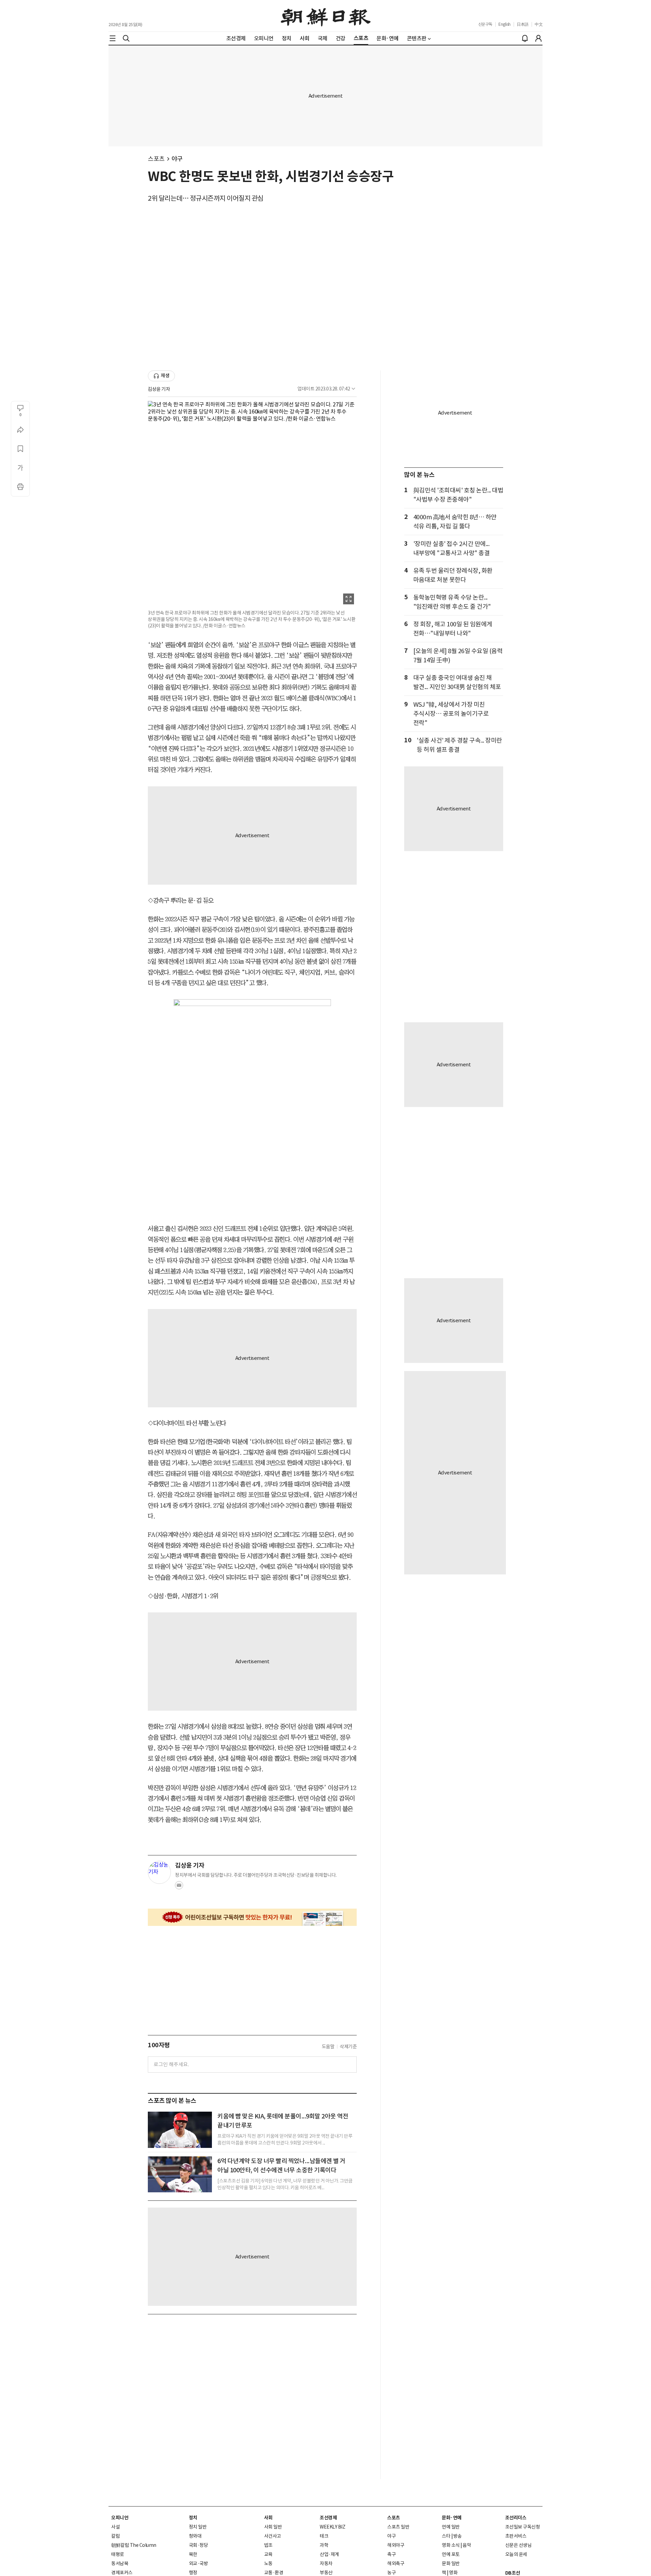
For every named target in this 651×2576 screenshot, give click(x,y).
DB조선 (513, 2573)
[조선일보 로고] (326, 16)
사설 (115, 2527)
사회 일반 (273, 2527)
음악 (467, 2545)
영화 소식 (451, 2545)
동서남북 (120, 2563)
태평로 (118, 2554)
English (505, 24)
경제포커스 (122, 2573)
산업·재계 (329, 2554)
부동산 (326, 2573)
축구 (391, 2554)
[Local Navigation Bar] (113, 38)
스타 (446, 2536)
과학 (324, 2545)
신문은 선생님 (518, 2545)
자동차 (326, 2563)
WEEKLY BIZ (332, 2527)
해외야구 (396, 2545)
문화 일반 (451, 2563)
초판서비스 (516, 2536)
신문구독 (485, 24)
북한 (193, 2554)
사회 (268, 2518)
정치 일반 (198, 2527)
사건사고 (273, 2536)
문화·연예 (452, 2518)
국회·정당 (199, 2545)
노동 (268, 2563)
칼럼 (115, 2536)
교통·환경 (274, 2573)
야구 (177, 159)
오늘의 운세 (516, 2554)
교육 (268, 2554)
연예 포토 (451, 2554)
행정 (193, 2573)
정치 (193, 2518)
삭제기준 (348, 2047)
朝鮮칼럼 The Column (134, 2545)
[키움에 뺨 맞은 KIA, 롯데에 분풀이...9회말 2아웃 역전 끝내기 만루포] (180, 2130)
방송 (458, 2536)
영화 (453, 2573)
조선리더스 (516, 2518)
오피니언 (120, 2518)
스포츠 (156, 159)
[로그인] (538, 38)
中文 (539, 24)
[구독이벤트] (252, 1917)
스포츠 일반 (398, 2527)
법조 (268, 2545)
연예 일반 (451, 2527)
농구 (391, 2573)
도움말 (328, 2047)
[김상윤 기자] (159, 1872)
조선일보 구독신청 (523, 2527)
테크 (324, 2536)
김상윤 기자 (159, 389)
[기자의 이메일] (179, 1887)
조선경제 (328, 2518)
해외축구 (396, 2563)
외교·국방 (199, 2563)
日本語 (523, 24)
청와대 (195, 2536)
